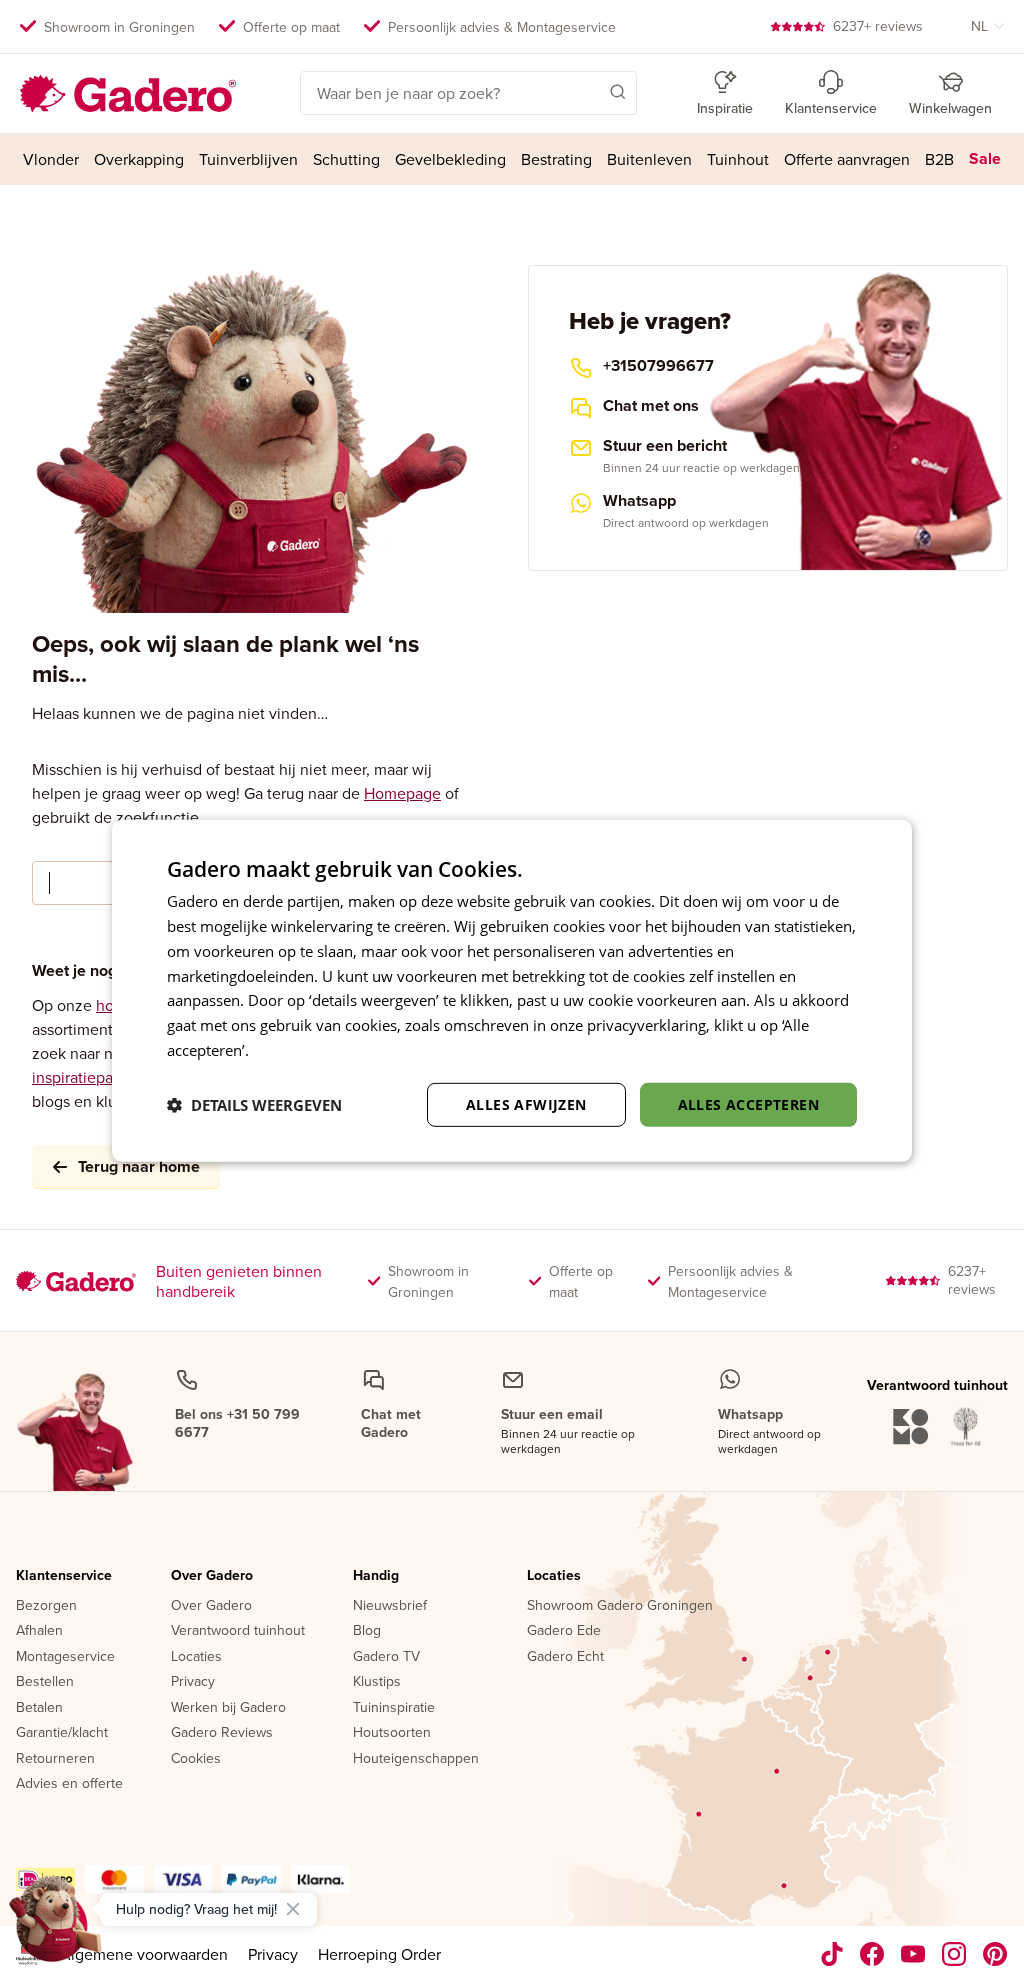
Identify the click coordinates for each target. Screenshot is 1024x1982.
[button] (589, 91)
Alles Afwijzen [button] (526, 1103)
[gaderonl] (954, 1954)
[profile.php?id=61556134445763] (872, 1954)
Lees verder (293, 1050)
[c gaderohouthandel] (913, 1954)
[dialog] (512, 991)
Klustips (377, 1682)
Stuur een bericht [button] (665, 446)
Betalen (39, 1708)
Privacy (193, 1682)
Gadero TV (386, 1657)
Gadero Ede (564, 1631)
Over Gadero (212, 1576)
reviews (878, 26)
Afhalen (39, 1631)
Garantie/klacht (62, 1733)
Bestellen (45, 1682)
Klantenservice (64, 1576)
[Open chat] (56, 1926)
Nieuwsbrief (390, 1606)
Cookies (196, 1759)
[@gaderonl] (832, 1954)
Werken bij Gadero (228, 1708)
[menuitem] (51, 159)
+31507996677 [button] (658, 366)
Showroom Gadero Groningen (620, 1606)
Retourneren (55, 1759)
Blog (367, 1631)
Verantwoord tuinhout (238, 1631)
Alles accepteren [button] (748, 1103)
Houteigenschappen (416, 1759)
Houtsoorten (392, 1733)
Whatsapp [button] (639, 501)
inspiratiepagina (87, 1077)
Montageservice (65, 1657)
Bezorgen (46, 1606)
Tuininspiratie (394, 1708)
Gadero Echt (565, 1657)
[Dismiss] (293, 1909)
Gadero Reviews (222, 1733)
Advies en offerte (69, 1784)
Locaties (196, 1657)
